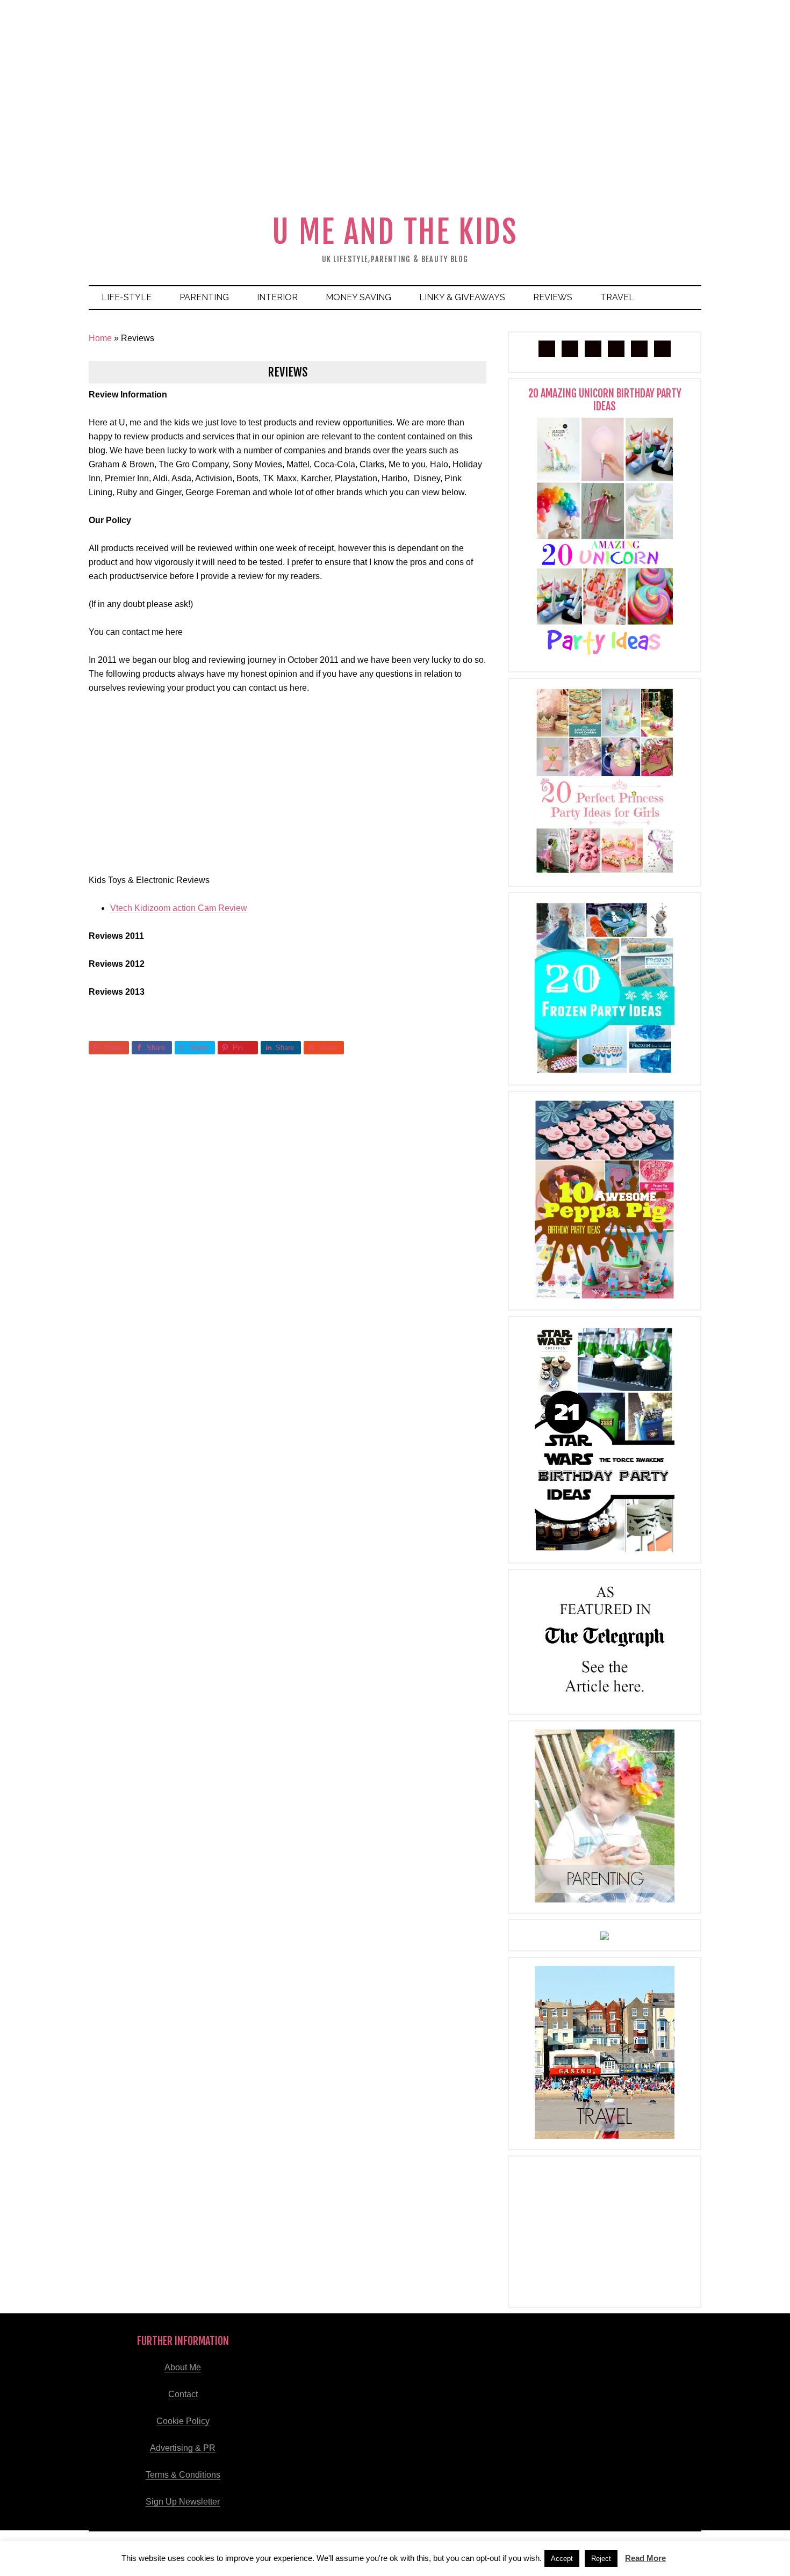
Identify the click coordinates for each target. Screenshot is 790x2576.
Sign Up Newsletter (183, 2502)
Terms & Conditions (183, 2475)
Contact (183, 2394)
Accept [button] (562, 2559)
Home (100, 338)
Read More (645, 2558)
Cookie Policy (183, 2421)
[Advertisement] (395, 126)
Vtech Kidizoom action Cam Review (179, 908)
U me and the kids (395, 232)
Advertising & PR (183, 2448)
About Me (183, 2367)
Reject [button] (601, 2559)
